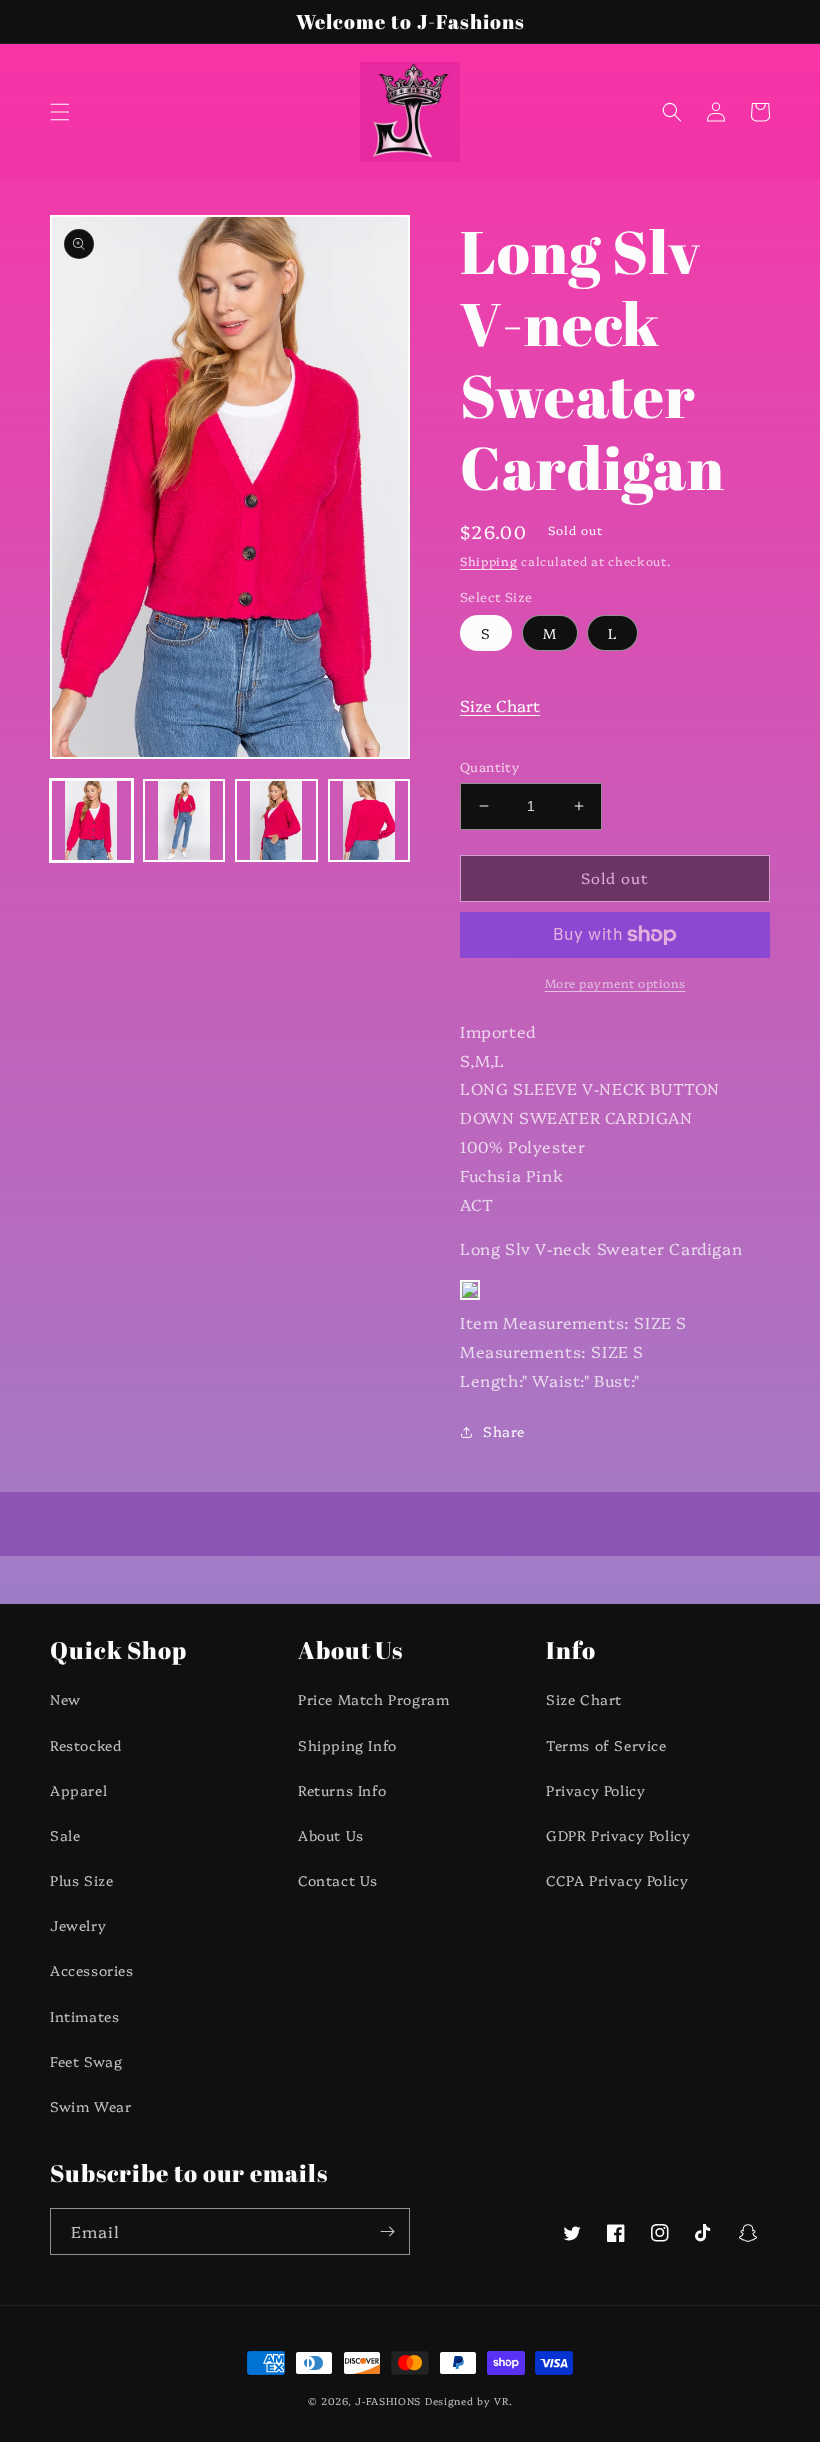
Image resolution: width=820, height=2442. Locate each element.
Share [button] (504, 1431)
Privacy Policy (595, 1790)
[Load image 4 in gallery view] (369, 820)
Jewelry (78, 1925)
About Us (331, 1835)
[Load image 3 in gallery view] (276, 820)
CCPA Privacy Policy (617, 1880)
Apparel (78, 1790)
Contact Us (338, 1880)
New (65, 1699)
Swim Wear (90, 2106)
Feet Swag (86, 2061)
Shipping (489, 560)
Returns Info (342, 1790)
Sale (65, 1835)
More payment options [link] (615, 982)
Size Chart (500, 705)
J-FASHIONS (388, 2401)
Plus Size (81, 1880)
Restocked (85, 1745)
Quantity (489, 766)
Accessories (92, 1970)
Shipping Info (347, 1745)
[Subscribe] (387, 2231)
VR (501, 2401)
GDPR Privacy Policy (618, 1835)
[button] (60, 112)
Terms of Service (606, 1745)
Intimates (84, 2016)
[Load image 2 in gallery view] (184, 820)
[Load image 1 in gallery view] (91, 820)
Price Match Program (373, 1699)
